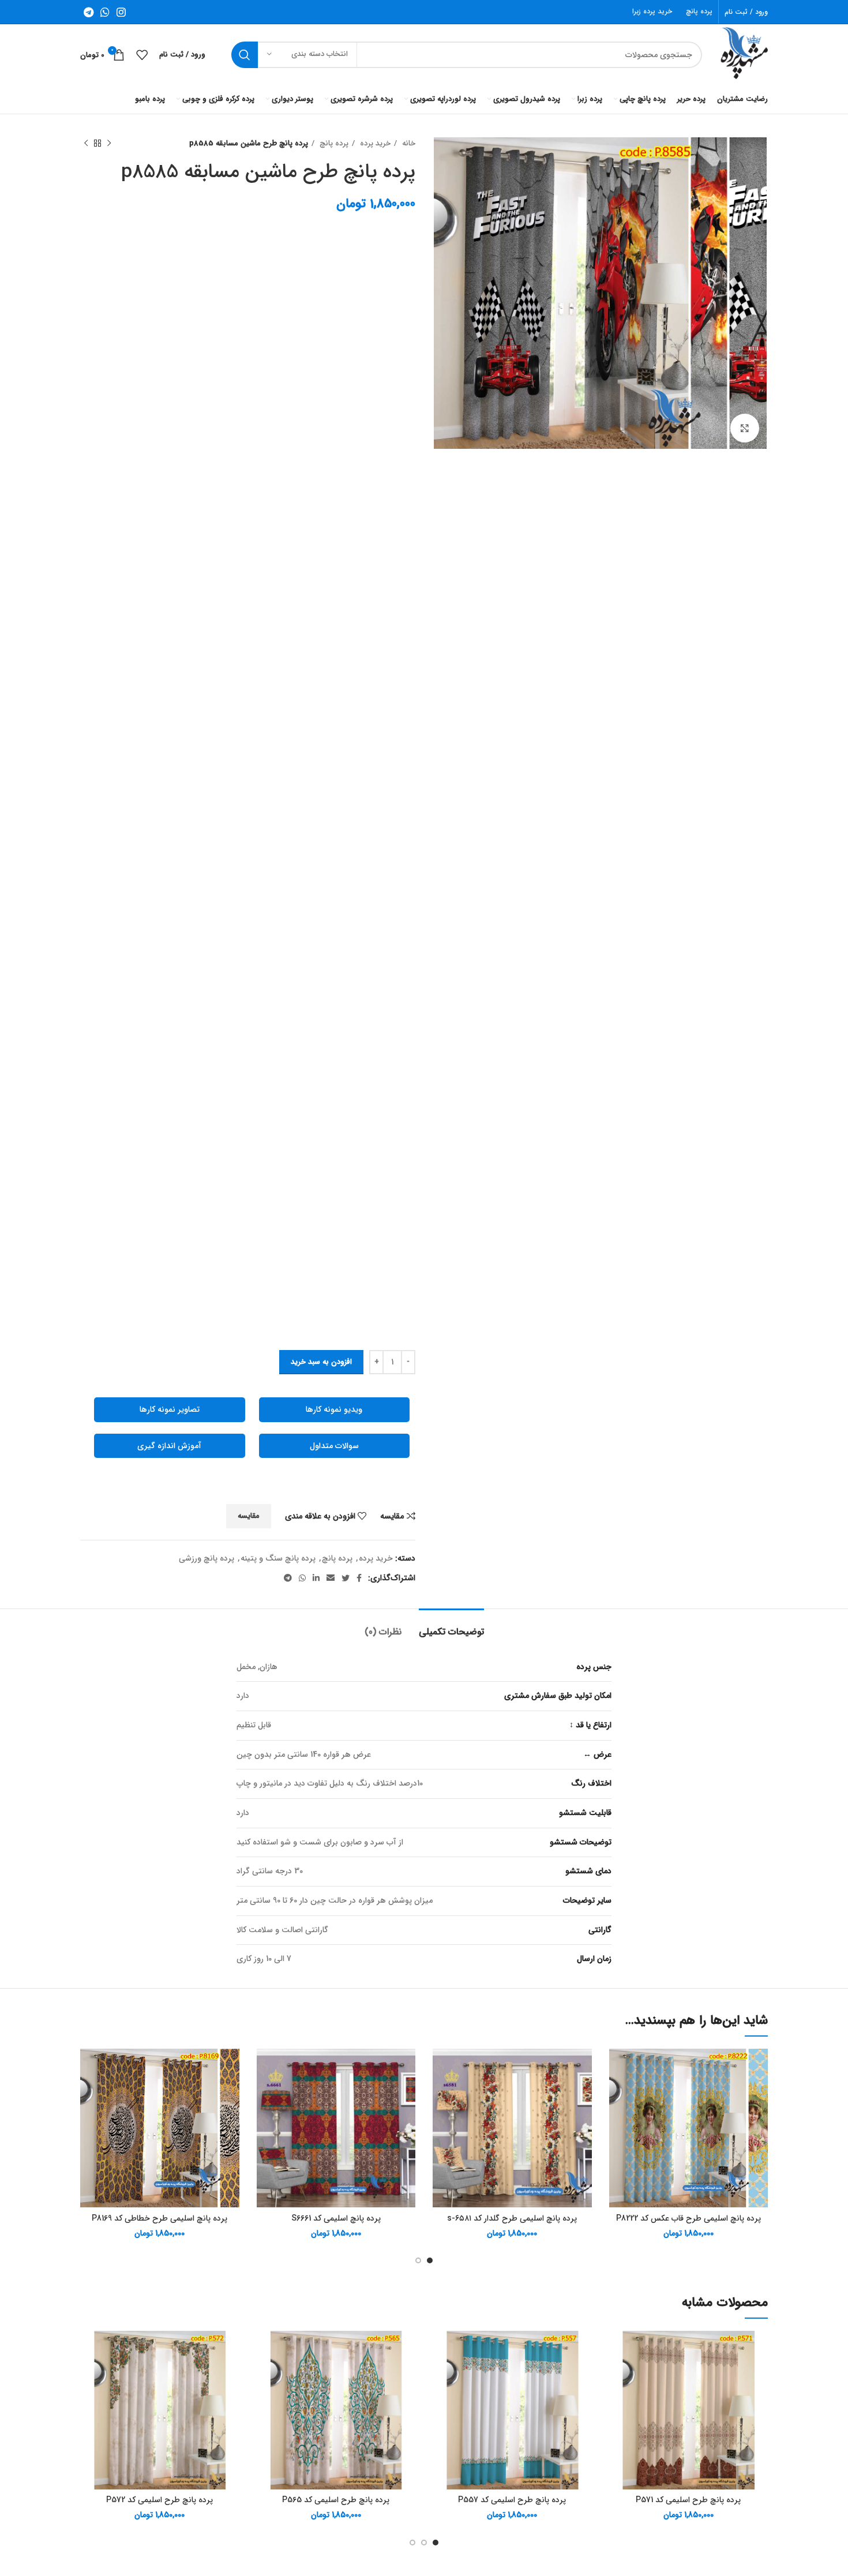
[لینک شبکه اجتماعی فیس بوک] (359, 1578)
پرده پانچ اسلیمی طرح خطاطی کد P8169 (160, 2218)
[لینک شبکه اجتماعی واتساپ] (105, 12)
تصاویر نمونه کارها (170, 1409)
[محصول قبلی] (109, 144)
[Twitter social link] (346, 1578)
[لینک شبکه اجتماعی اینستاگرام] (121, 12)
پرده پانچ (699, 11)
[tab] (451, 1626)
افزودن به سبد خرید (321, 1362)
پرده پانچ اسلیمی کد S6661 (336, 2218)
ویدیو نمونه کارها (334, 1409)
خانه (408, 143)
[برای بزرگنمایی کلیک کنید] (745, 428)
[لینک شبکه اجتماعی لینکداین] (316, 1578)
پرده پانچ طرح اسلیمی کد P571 (688, 2500)
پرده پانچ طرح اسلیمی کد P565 (336, 2500)
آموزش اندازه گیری (169, 1446)
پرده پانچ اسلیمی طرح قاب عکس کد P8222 (688, 2218)
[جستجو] (245, 55)
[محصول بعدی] (86, 144)
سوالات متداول (334, 1446)
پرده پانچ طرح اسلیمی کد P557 (512, 2500)
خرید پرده (374, 143)
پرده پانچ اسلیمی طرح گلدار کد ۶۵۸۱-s (512, 2218)
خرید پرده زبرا (652, 11)
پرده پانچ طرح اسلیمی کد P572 (160, 2500)
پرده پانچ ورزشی (207, 1558)
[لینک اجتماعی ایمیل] (331, 1578)
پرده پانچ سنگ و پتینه (278, 1558)
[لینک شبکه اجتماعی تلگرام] (89, 12)
